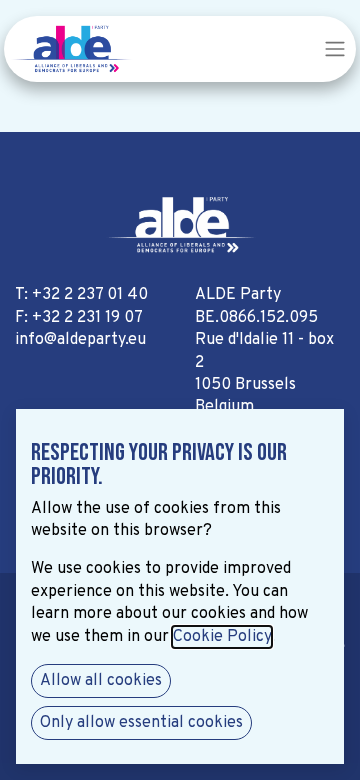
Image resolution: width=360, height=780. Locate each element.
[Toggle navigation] (335, 49)
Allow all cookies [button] (101, 681)
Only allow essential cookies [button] (141, 723)
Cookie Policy (222, 637)
